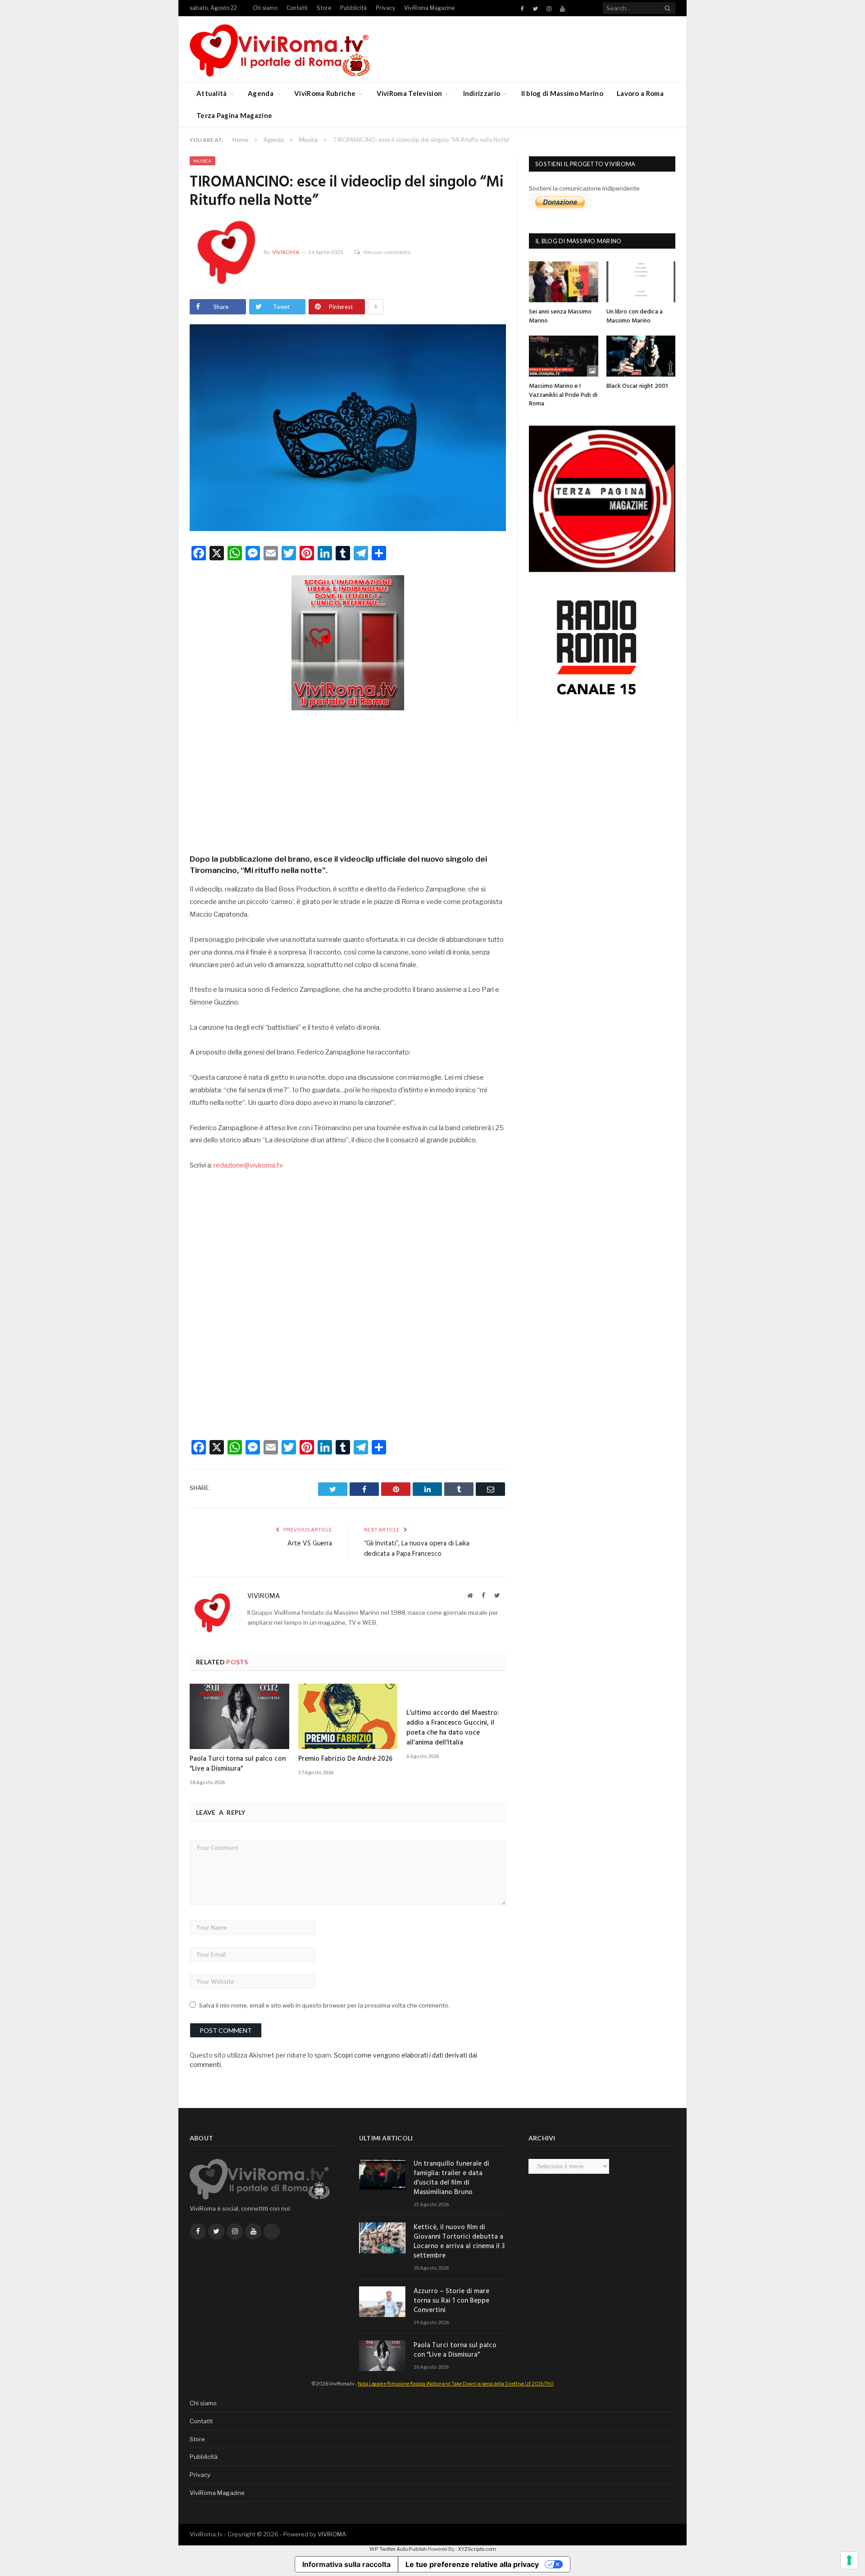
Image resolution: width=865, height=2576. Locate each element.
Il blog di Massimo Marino (562, 93)
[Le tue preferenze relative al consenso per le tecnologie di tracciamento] (849, 2560)
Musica (203, 161)
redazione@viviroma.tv (248, 1165)
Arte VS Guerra (310, 1544)
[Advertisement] (348, 779)
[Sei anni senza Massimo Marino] (564, 282)
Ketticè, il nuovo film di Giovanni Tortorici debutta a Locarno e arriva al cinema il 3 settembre (459, 2242)
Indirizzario (482, 93)
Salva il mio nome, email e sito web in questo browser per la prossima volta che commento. (324, 2005)
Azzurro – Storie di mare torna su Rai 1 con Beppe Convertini (451, 2301)
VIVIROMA (332, 2534)
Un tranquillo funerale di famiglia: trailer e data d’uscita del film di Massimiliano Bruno (451, 2178)
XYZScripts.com (477, 2549)
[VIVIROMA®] (280, 49)
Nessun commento (387, 252)
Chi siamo (265, 8)
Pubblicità (353, 8)
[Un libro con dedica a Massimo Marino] (641, 282)
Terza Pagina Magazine (234, 115)
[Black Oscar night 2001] (641, 356)
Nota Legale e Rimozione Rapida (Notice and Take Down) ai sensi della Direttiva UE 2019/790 (456, 2384)
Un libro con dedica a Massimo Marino (635, 316)
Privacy (385, 8)
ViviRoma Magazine (429, 8)
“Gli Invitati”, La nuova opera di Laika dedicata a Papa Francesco (417, 1549)
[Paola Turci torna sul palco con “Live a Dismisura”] (239, 1716)
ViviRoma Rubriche (325, 93)
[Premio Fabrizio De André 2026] (348, 1716)
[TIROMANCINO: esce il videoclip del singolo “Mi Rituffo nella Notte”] (348, 429)
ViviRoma (286, 252)
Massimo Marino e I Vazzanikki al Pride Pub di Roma (563, 395)
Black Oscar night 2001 (637, 386)
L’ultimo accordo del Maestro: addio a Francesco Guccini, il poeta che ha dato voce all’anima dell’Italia (453, 1728)
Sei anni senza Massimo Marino (560, 316)
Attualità (212, 93)
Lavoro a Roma (640, 93)
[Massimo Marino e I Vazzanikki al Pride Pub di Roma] (564, 356)
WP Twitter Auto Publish (398, 2549)
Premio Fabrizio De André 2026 (345, 1759)
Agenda (261, 93)
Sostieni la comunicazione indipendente (584, 188)
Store (324, 8)
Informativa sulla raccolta (346, 2564)
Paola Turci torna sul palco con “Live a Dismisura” (238, 1764)
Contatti (297, 8)
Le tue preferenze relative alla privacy (472, 2564)
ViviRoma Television (410, 93)
